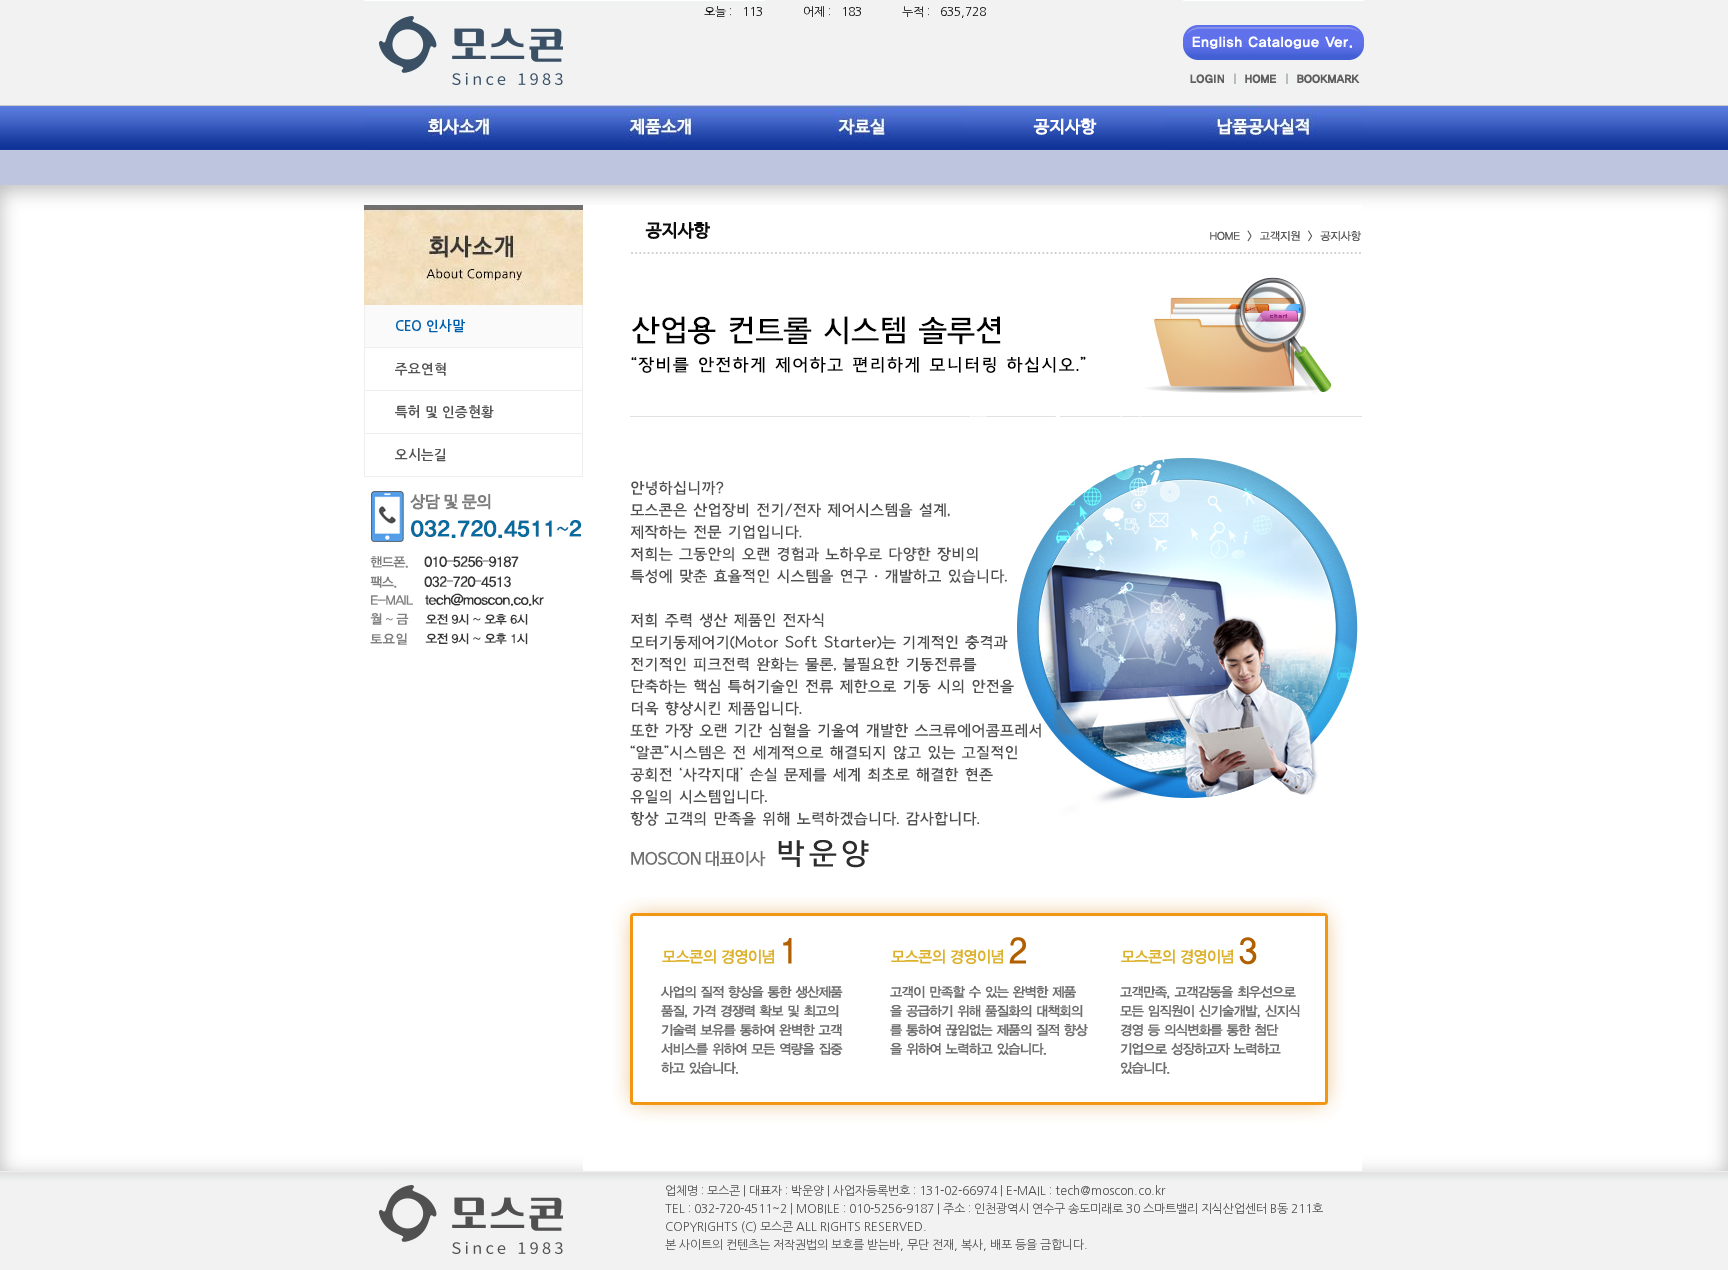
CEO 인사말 (430, 326)
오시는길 (421, 455)
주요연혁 (421, 369)
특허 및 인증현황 (444, 412)
